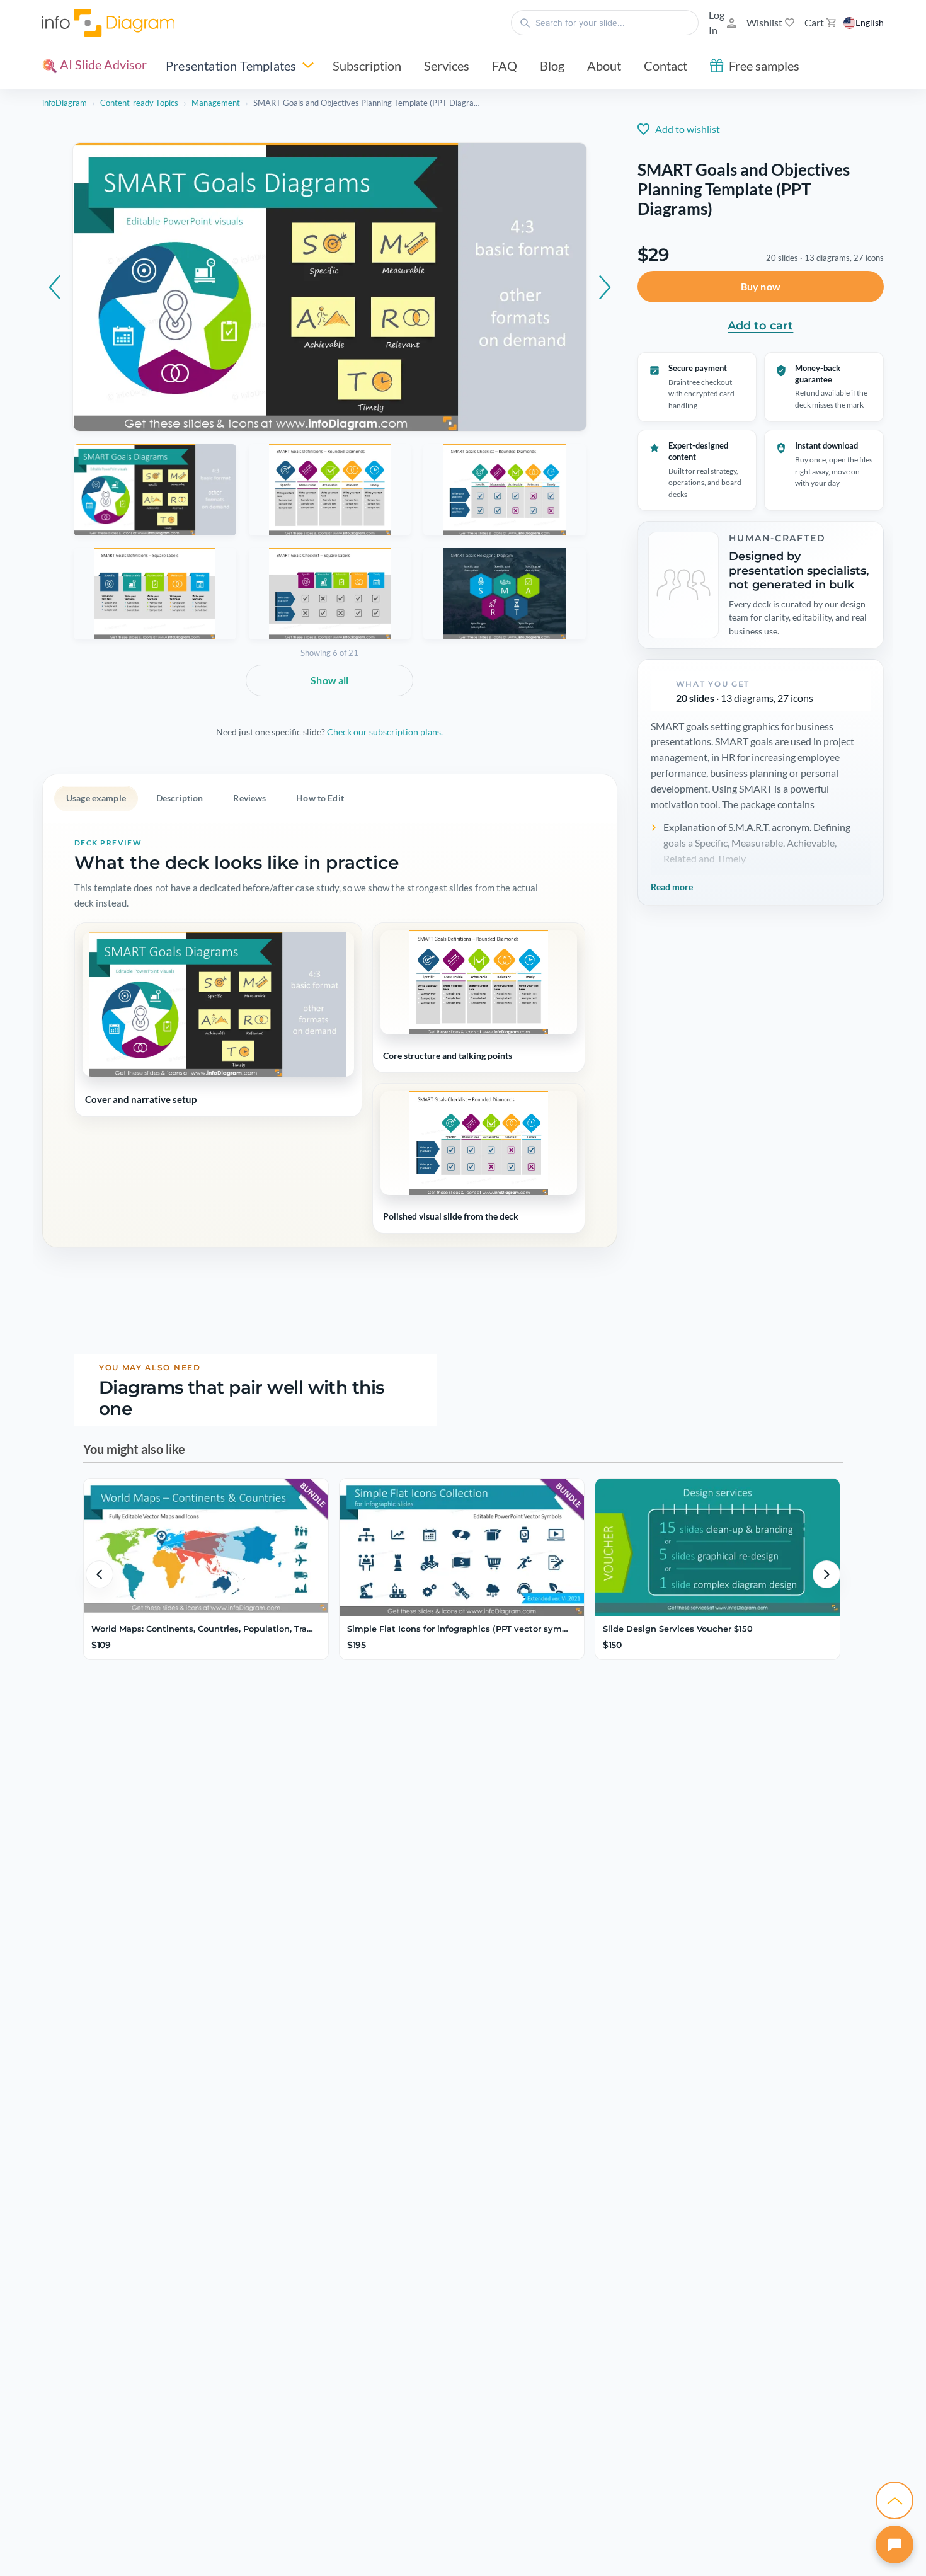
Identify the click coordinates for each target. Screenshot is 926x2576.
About (604, 66)
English (870, 22)
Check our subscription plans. (385, 732)
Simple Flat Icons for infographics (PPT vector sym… (458, 1629)
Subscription (367, 66)
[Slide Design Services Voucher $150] (717, 1547)
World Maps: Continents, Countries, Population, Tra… (202, 1629)
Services (447, 66)
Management (216, 103)
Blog (552, 66)
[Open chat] (895, 2545)
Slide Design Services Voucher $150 (678, 1629)
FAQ (505, 66)
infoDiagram (65, 103)
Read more (672, 887)
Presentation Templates (231, 66)
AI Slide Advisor (102, 64)
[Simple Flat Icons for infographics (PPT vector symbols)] (462, 1547)
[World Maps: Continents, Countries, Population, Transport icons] (206, 1547)
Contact (666, 66)
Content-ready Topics (139, 103)
